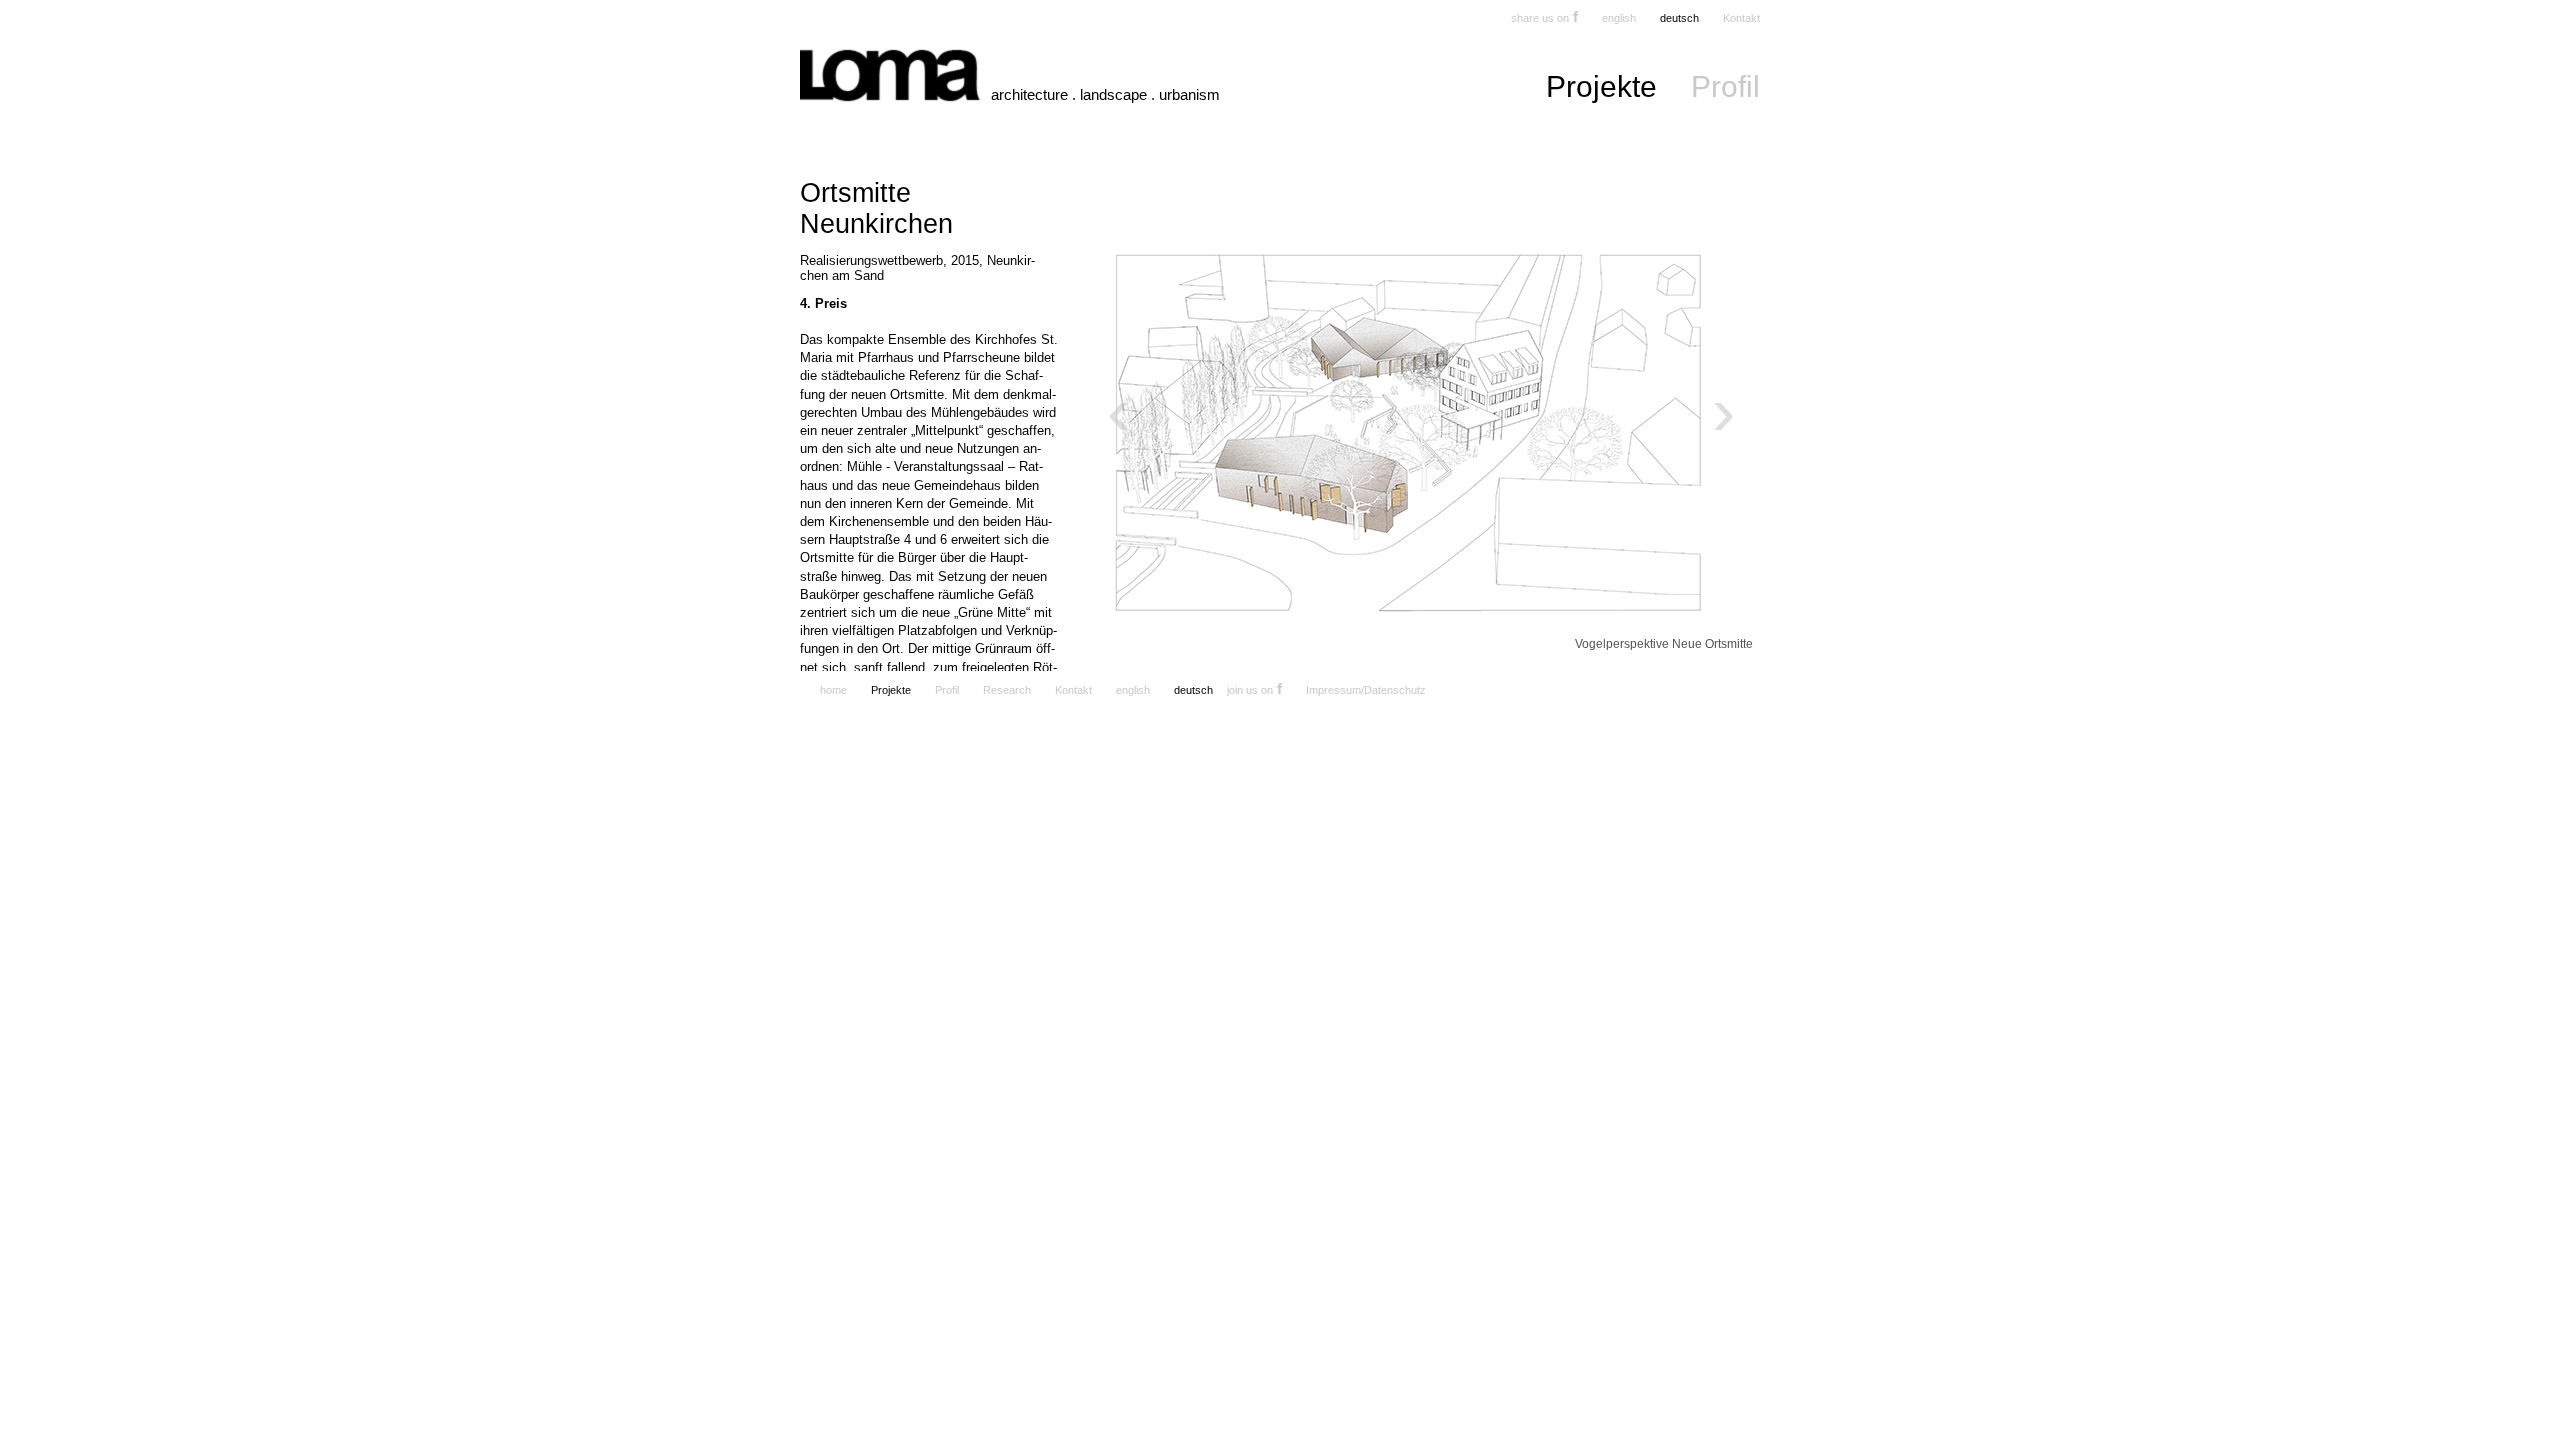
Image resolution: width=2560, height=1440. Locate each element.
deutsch (1679, 18)
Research (1007, 690)
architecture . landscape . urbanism (1105, 94)
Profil (1725, 86)
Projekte (1601, 86)
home (833, 690)
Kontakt (1741, 18)
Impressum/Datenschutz (1366, 690)
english (1619, 18)
